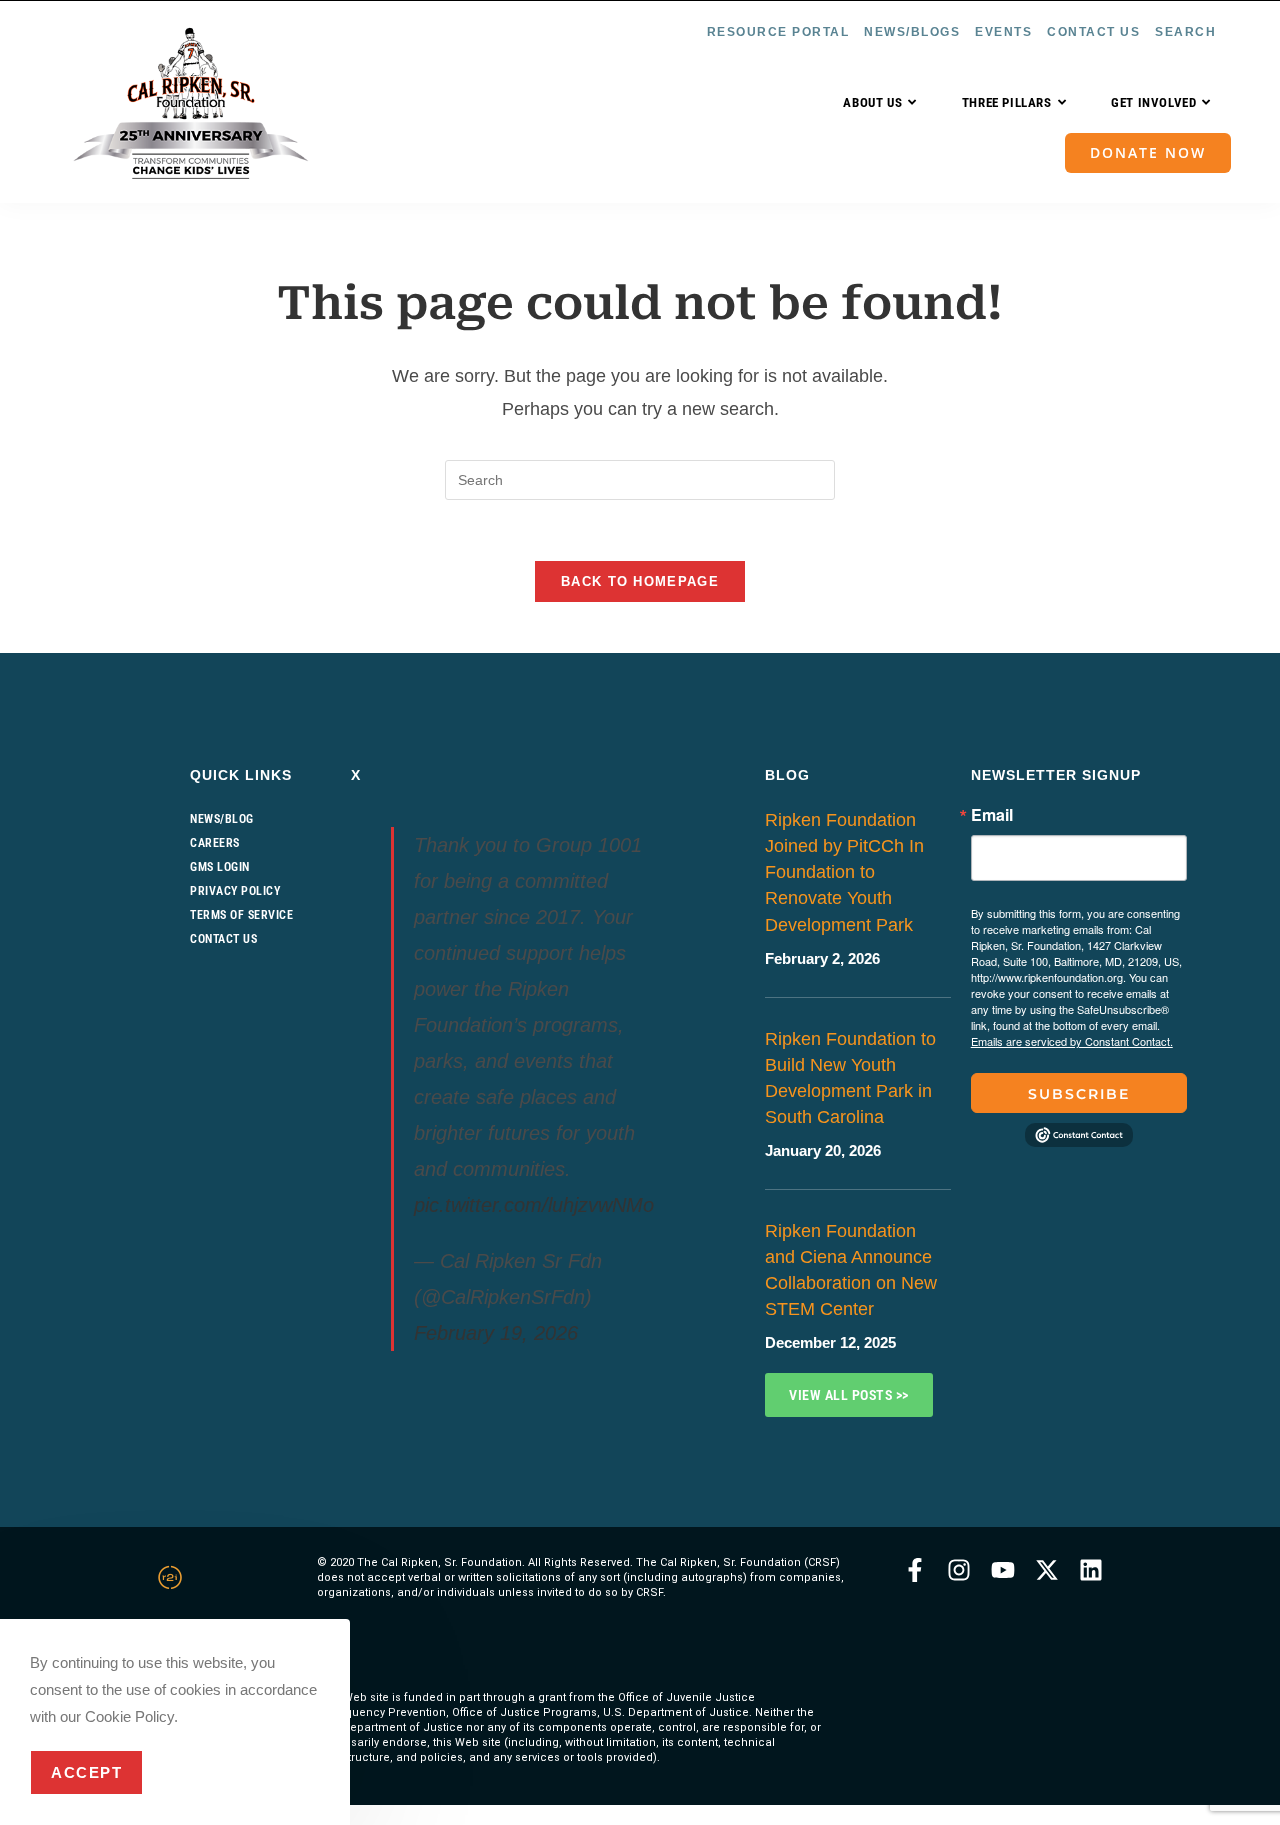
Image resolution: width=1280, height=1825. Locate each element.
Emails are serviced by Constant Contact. (1072, 1041)
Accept (86, 1772)
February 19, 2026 (496, 1333)
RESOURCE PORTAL (778, 32)
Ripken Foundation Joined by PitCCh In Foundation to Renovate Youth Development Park (844, 872)
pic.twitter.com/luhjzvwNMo (534, 1205)
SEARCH (1185, 32)
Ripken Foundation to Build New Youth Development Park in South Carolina (850, 1078)
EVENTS (1003, 32)
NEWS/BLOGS (912, 32)
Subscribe (1079, 1094)
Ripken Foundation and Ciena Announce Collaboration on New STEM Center (851, 1270)
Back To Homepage (640, 581)
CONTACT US (1093, 32)
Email (992, 815)
